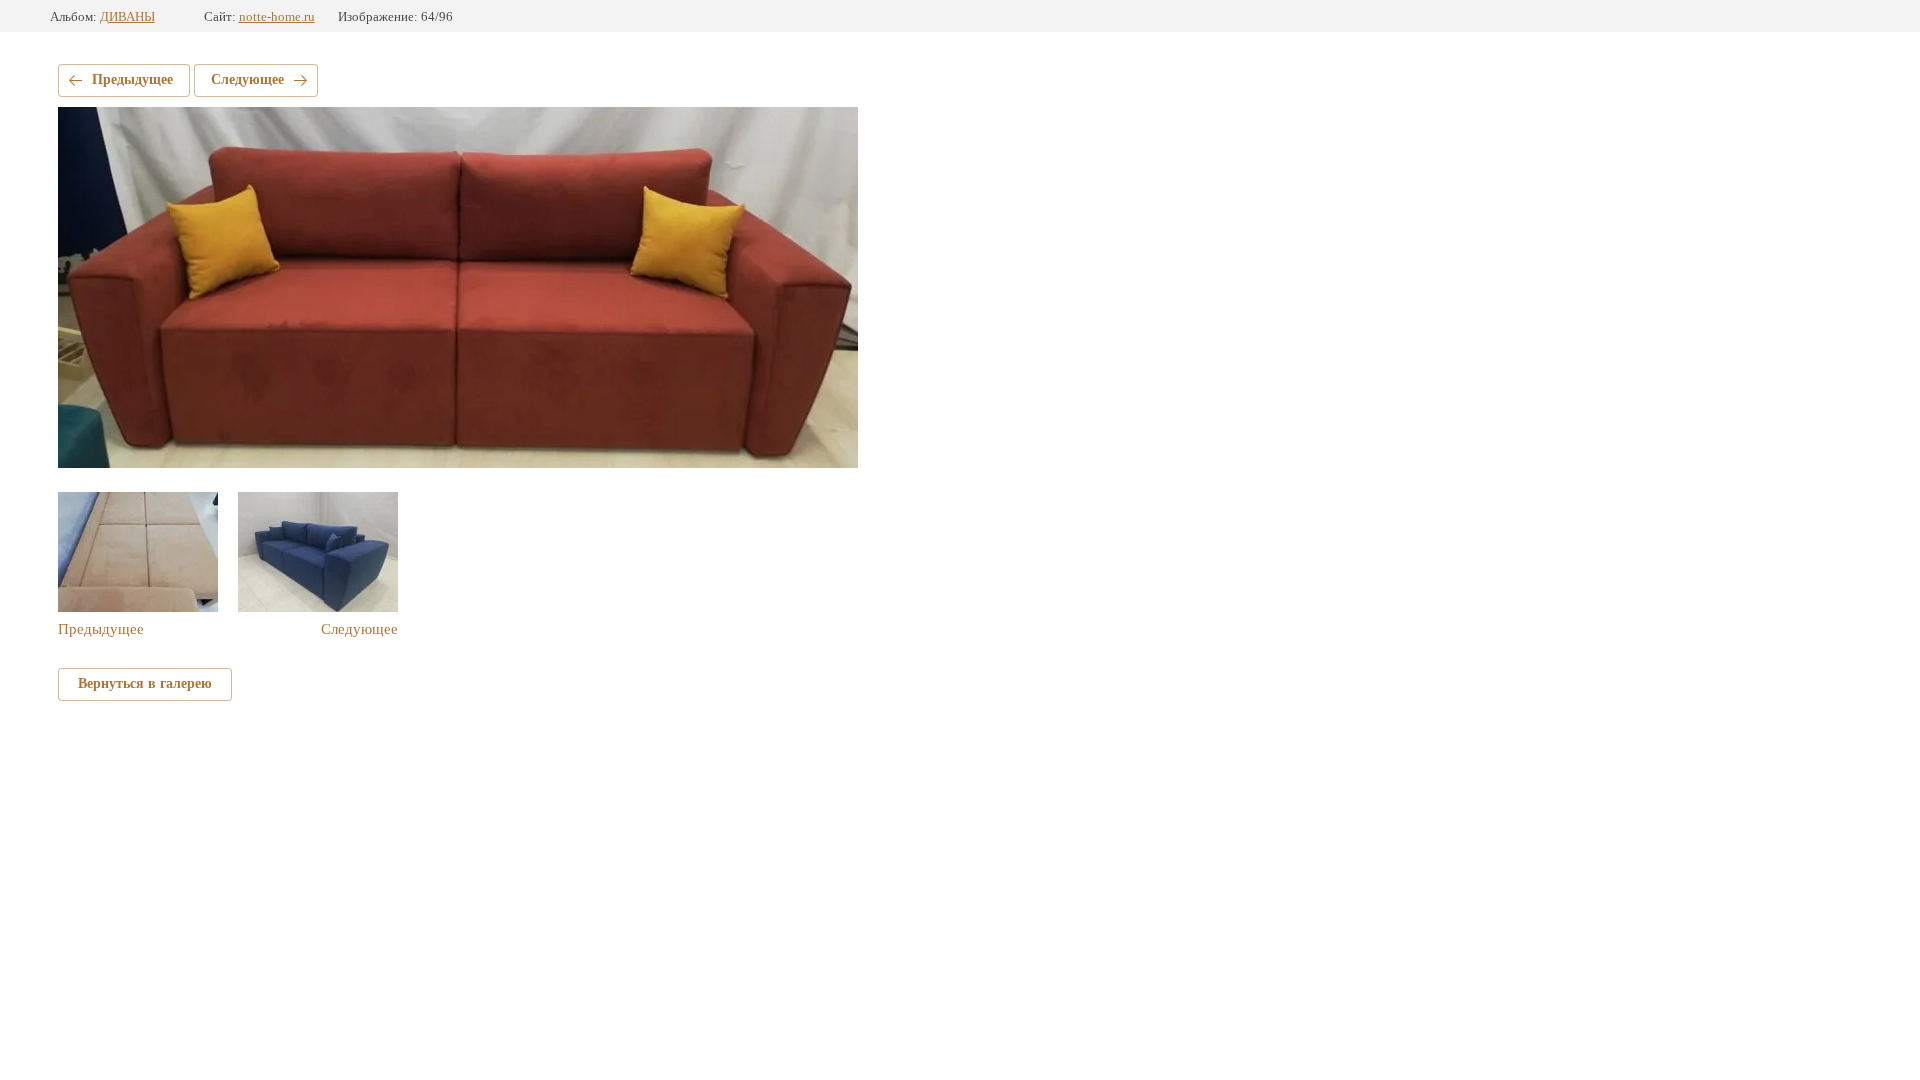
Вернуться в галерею (145, 683)
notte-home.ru (277, 16)
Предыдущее (132, 79)
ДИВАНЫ (127, 16)
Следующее (247, 79)
